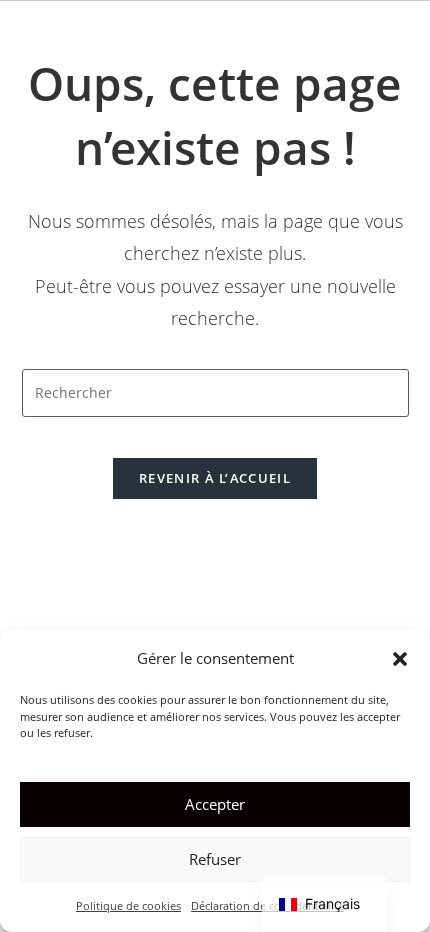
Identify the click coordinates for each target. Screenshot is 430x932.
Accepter (215, 804)
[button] (400, 659)
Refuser (215, 859)
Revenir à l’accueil (215, 478)
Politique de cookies (128, 905)
